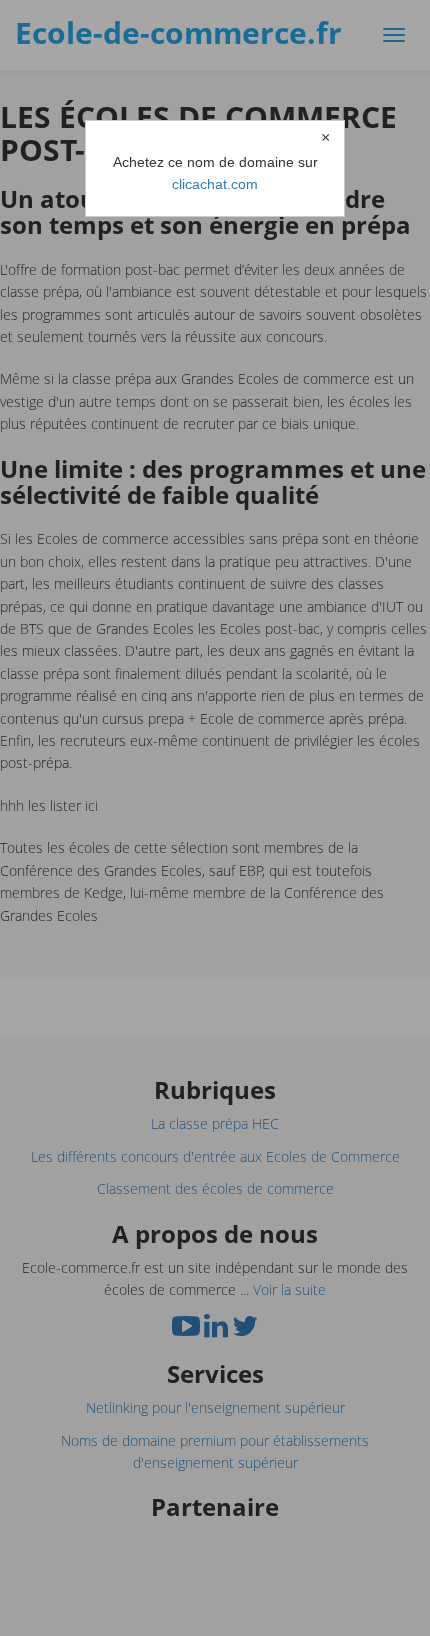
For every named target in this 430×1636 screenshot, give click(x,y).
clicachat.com (215, 184)
